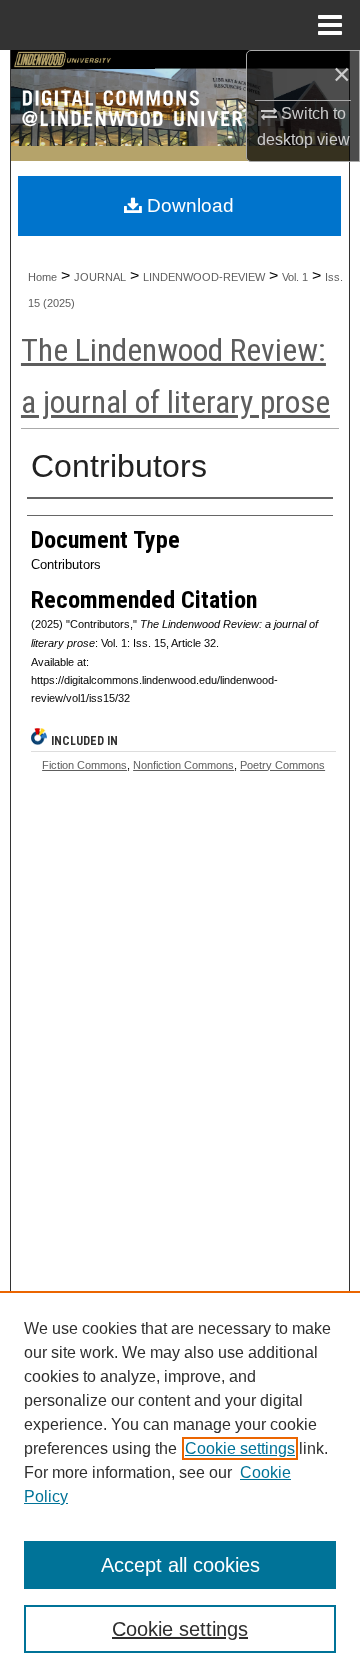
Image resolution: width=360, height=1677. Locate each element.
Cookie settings (240, 1448)
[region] (180, 1484)
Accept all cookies (180, 1565)
